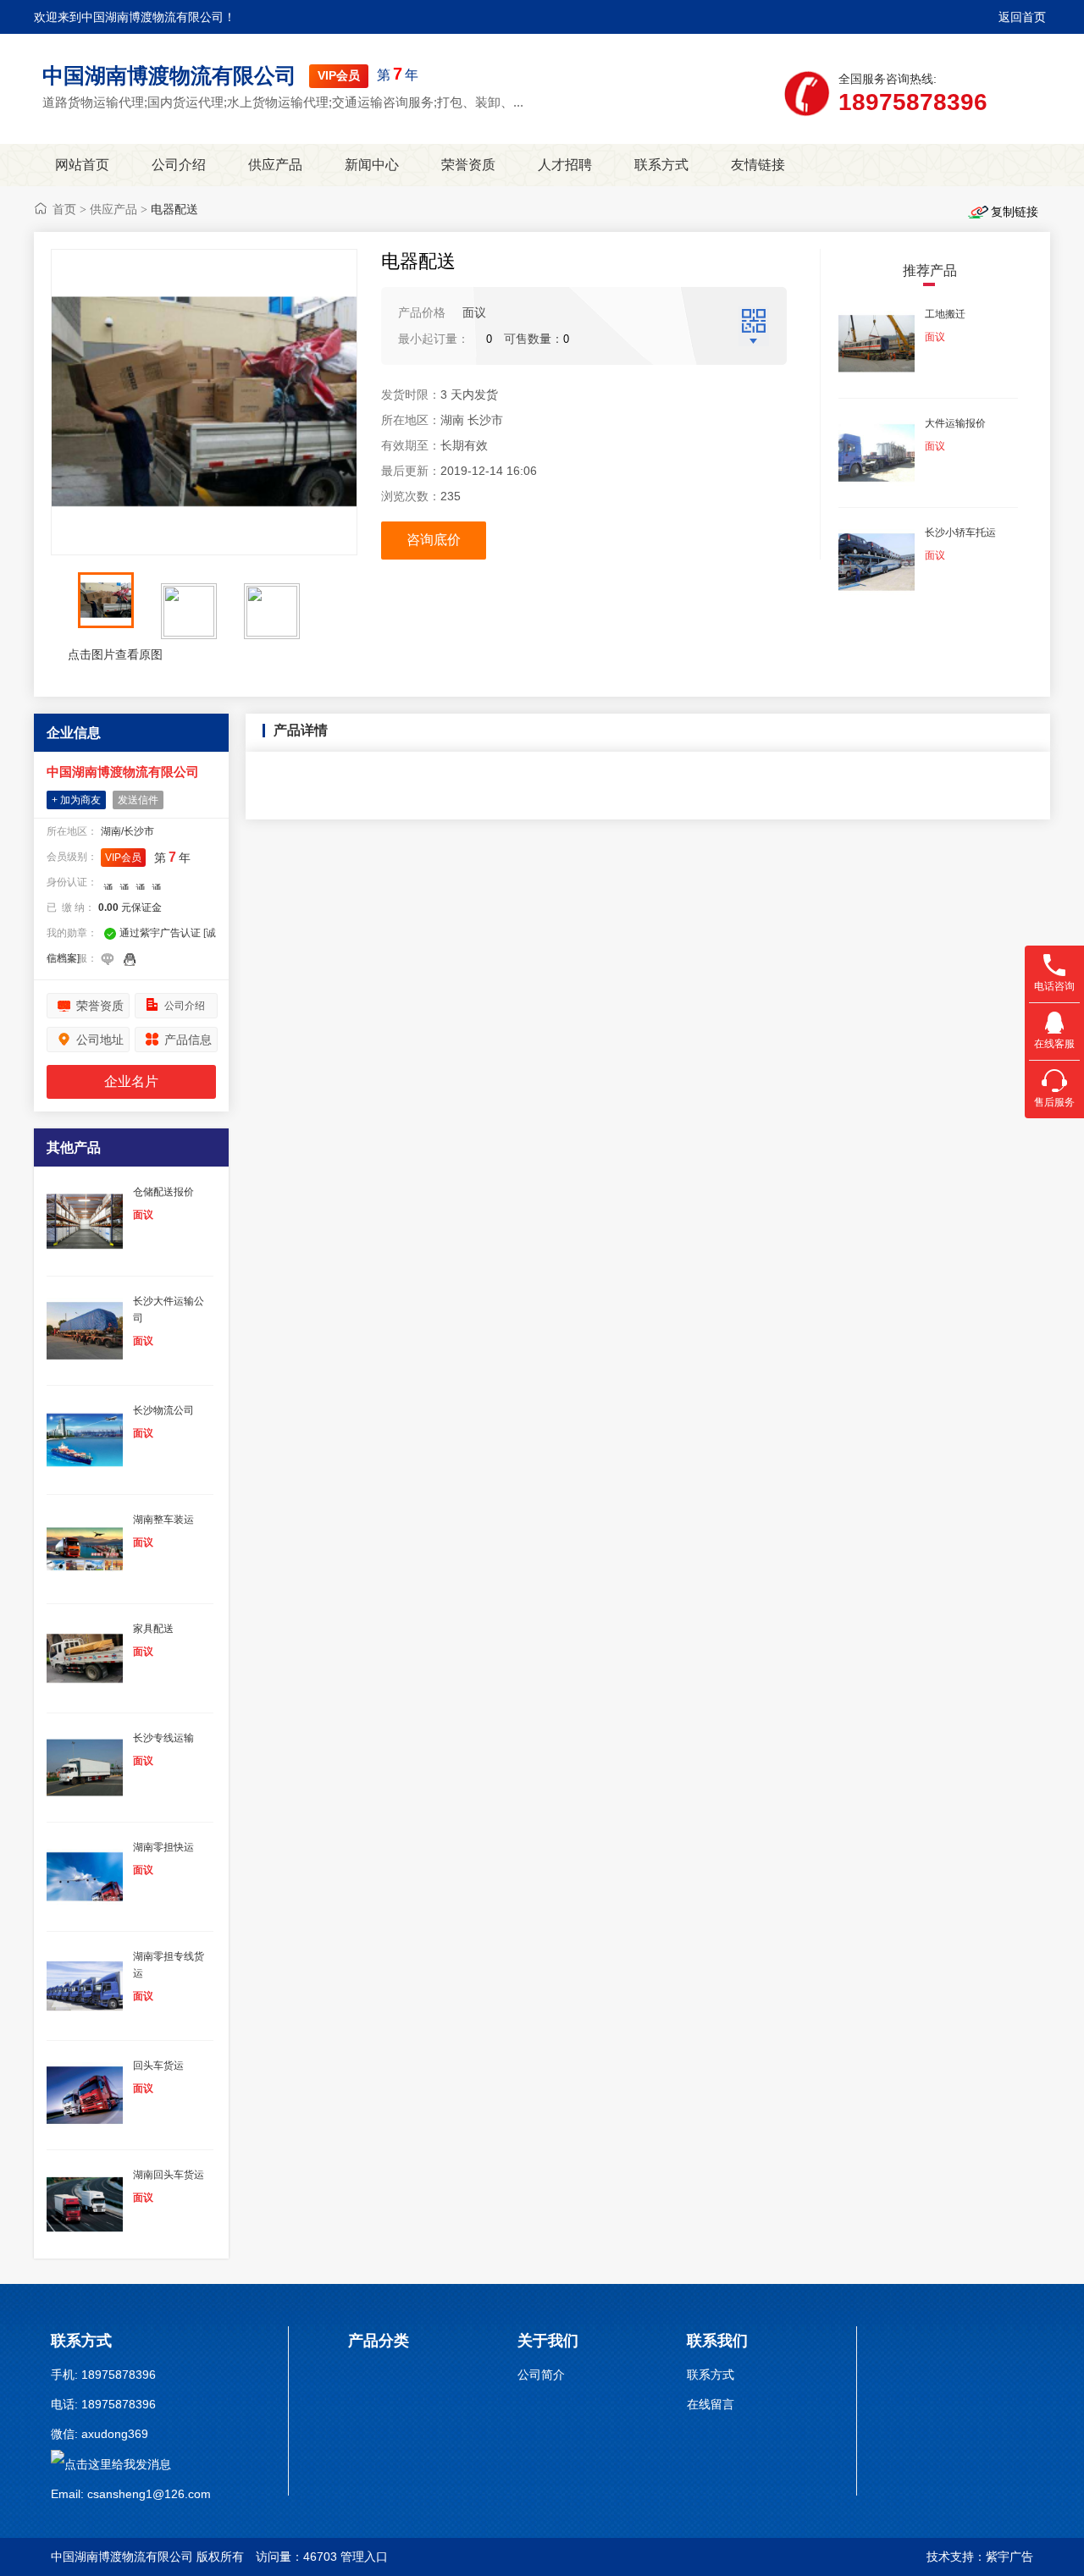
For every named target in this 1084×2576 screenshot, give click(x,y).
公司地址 (100, 1040)
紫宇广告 (1009, 2557)
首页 (64, 209)
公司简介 (541, 2375)
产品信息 (188, 1040)
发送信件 (138, 800)
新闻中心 (372, 165)
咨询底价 (434, 540)
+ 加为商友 (76, 800)
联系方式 (661, 165)
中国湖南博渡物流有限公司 (169, 75)
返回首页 (1022, 17)
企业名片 (131, 1081)
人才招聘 (565, 165)
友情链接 (758, 165)
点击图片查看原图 (113, 654)
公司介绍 (179, 165)
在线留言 (711, 2404)
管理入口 (364, 2557)
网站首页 (82, 165)
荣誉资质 (468, 165)
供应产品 (275, 165)
